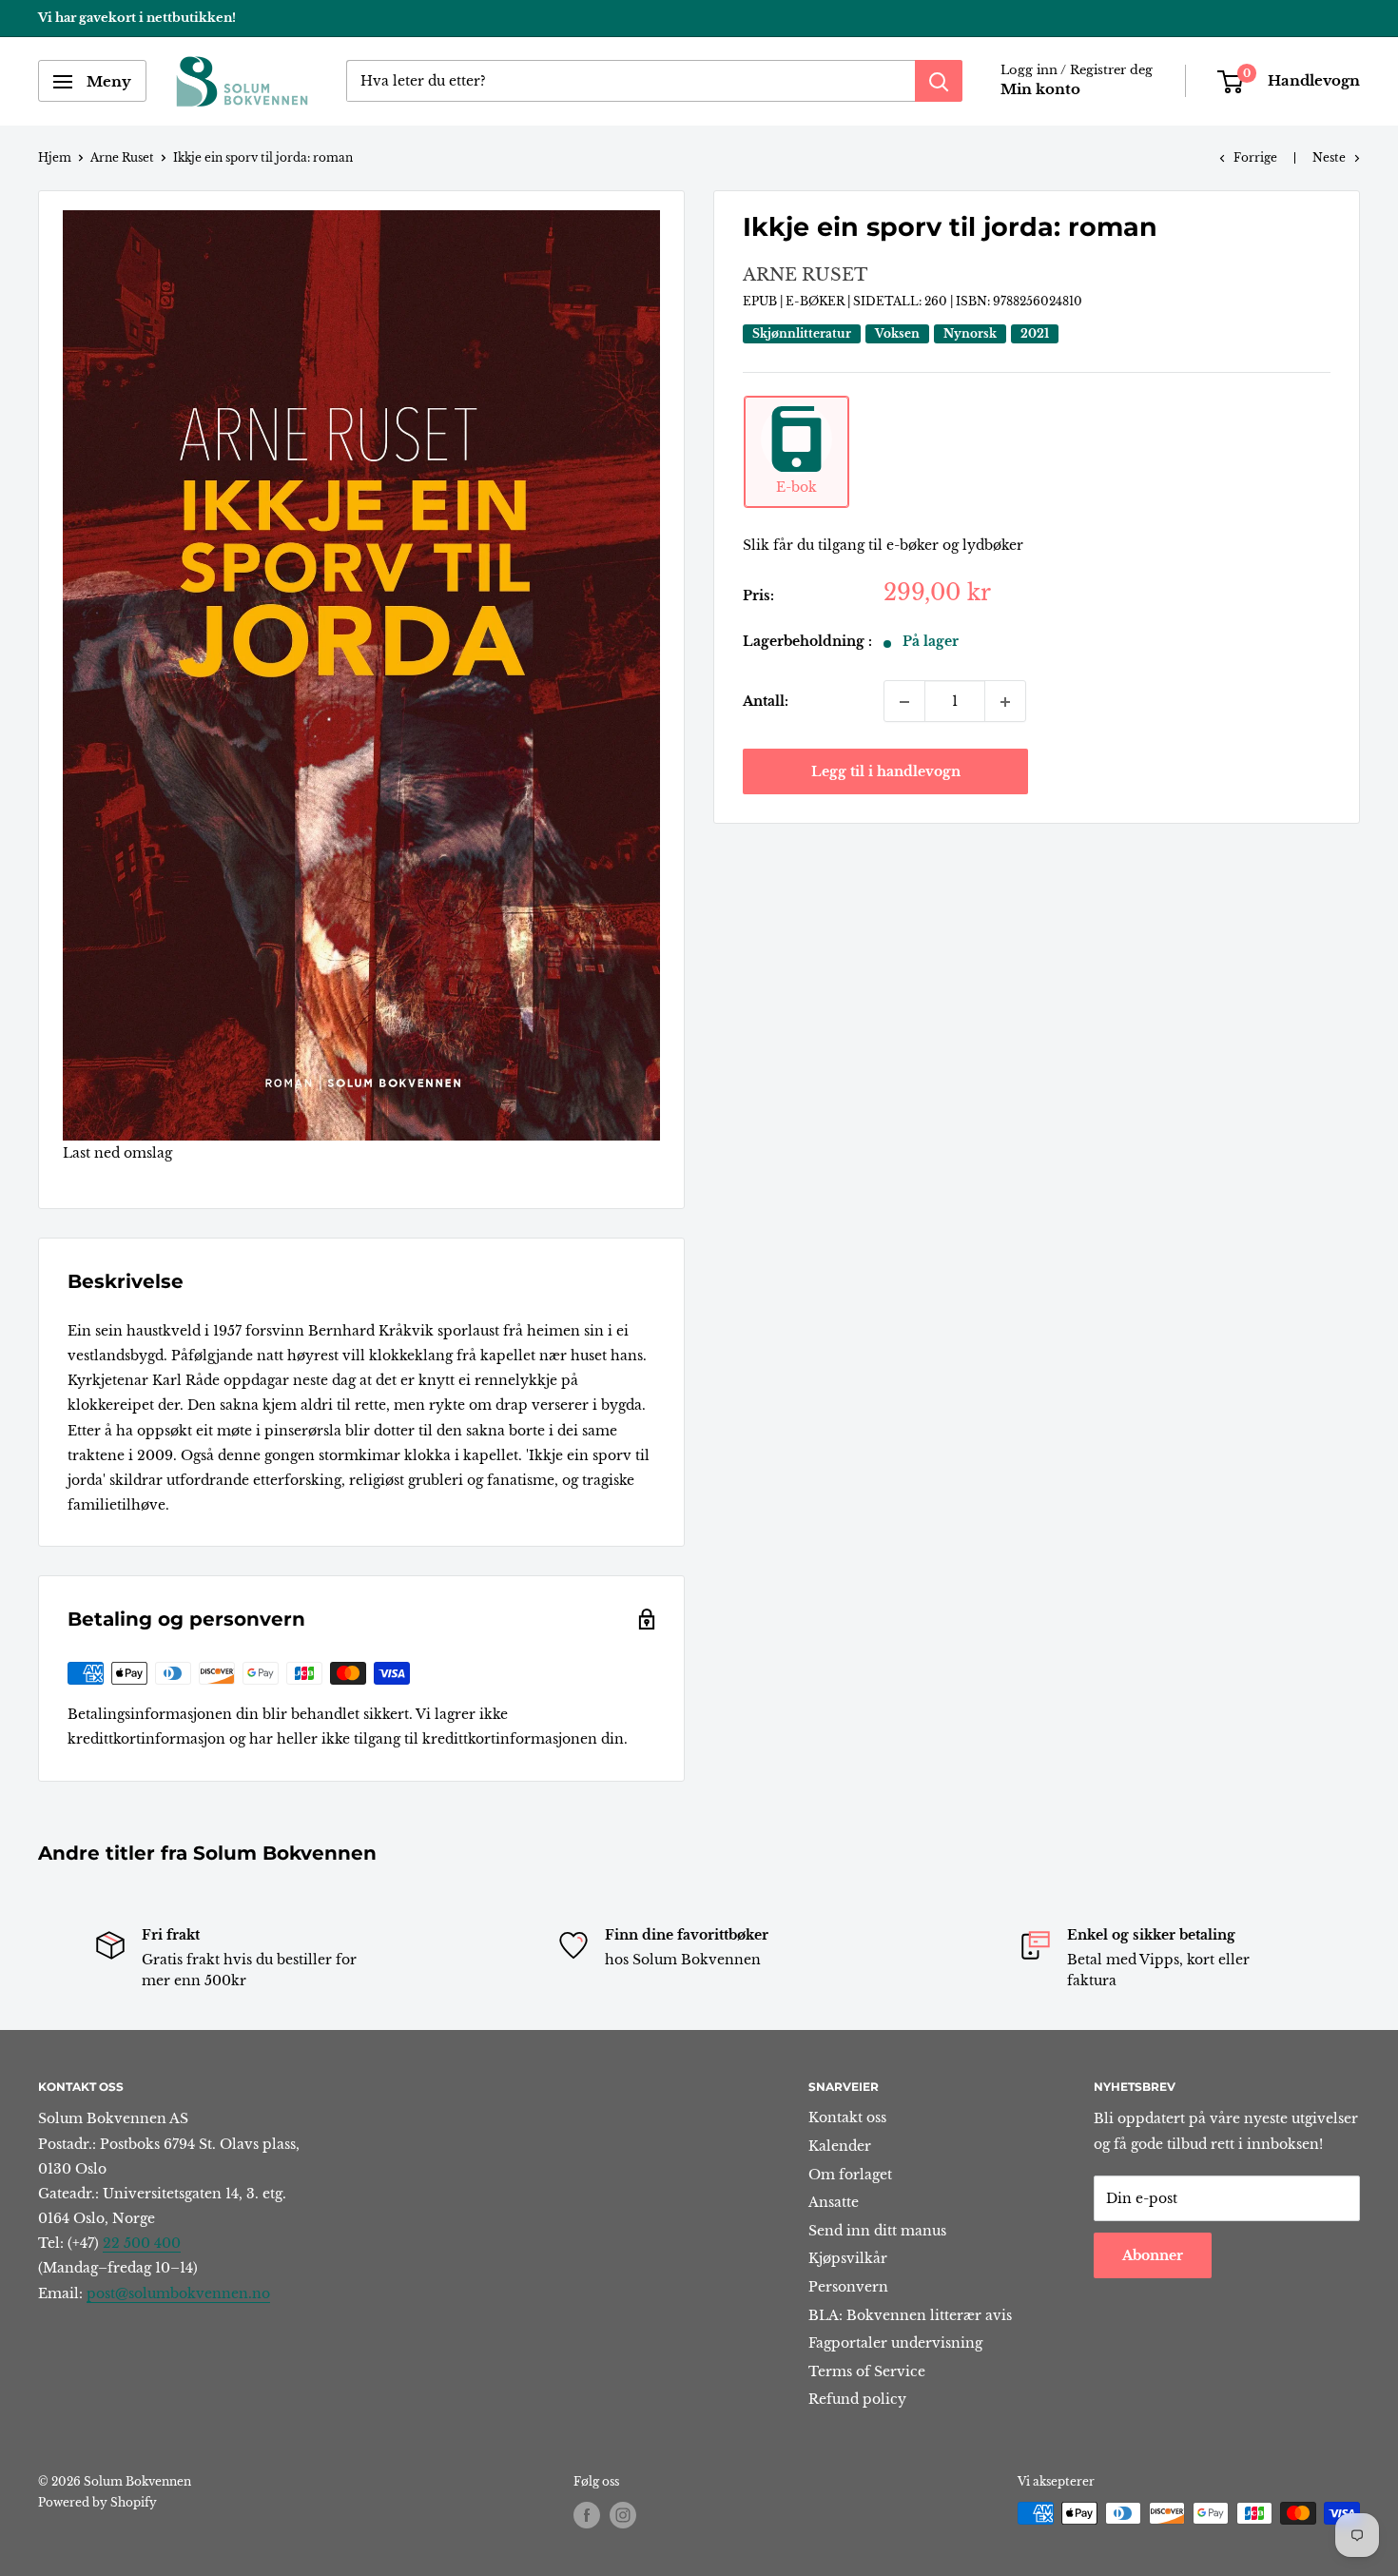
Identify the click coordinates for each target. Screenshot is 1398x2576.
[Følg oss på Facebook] (587, 2515)
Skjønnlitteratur (802, 333)
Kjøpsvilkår (848, 2258)
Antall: (766, 702)
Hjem (55, 157)
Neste (1329, 157)
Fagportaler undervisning (895, 2343)
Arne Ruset (122, 157)
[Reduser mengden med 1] (904, 702)
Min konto (1040, 90)
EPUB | (764, 302)
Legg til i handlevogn (886, 772)
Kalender (840, 2146)
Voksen (897, 333)
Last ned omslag (117, 1153)
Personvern (848, 2287)
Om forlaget (850, 2175)
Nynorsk (970, 333)
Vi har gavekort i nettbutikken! (137, 18)
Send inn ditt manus (877, 2231)
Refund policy (857, 2399)
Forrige (1255, 157)
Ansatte (834, 2202)
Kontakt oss (847, 2117)
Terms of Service (867, 2371)
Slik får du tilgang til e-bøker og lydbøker (883, 545)
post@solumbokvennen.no (178, 2293)
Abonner (1153, 2255)
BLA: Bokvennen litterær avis (910, 2315)
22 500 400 (142, 2243)
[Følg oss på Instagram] (623, 2515)
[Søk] (939, 82)
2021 (1035, 333)
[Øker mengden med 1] (1005, 702)
